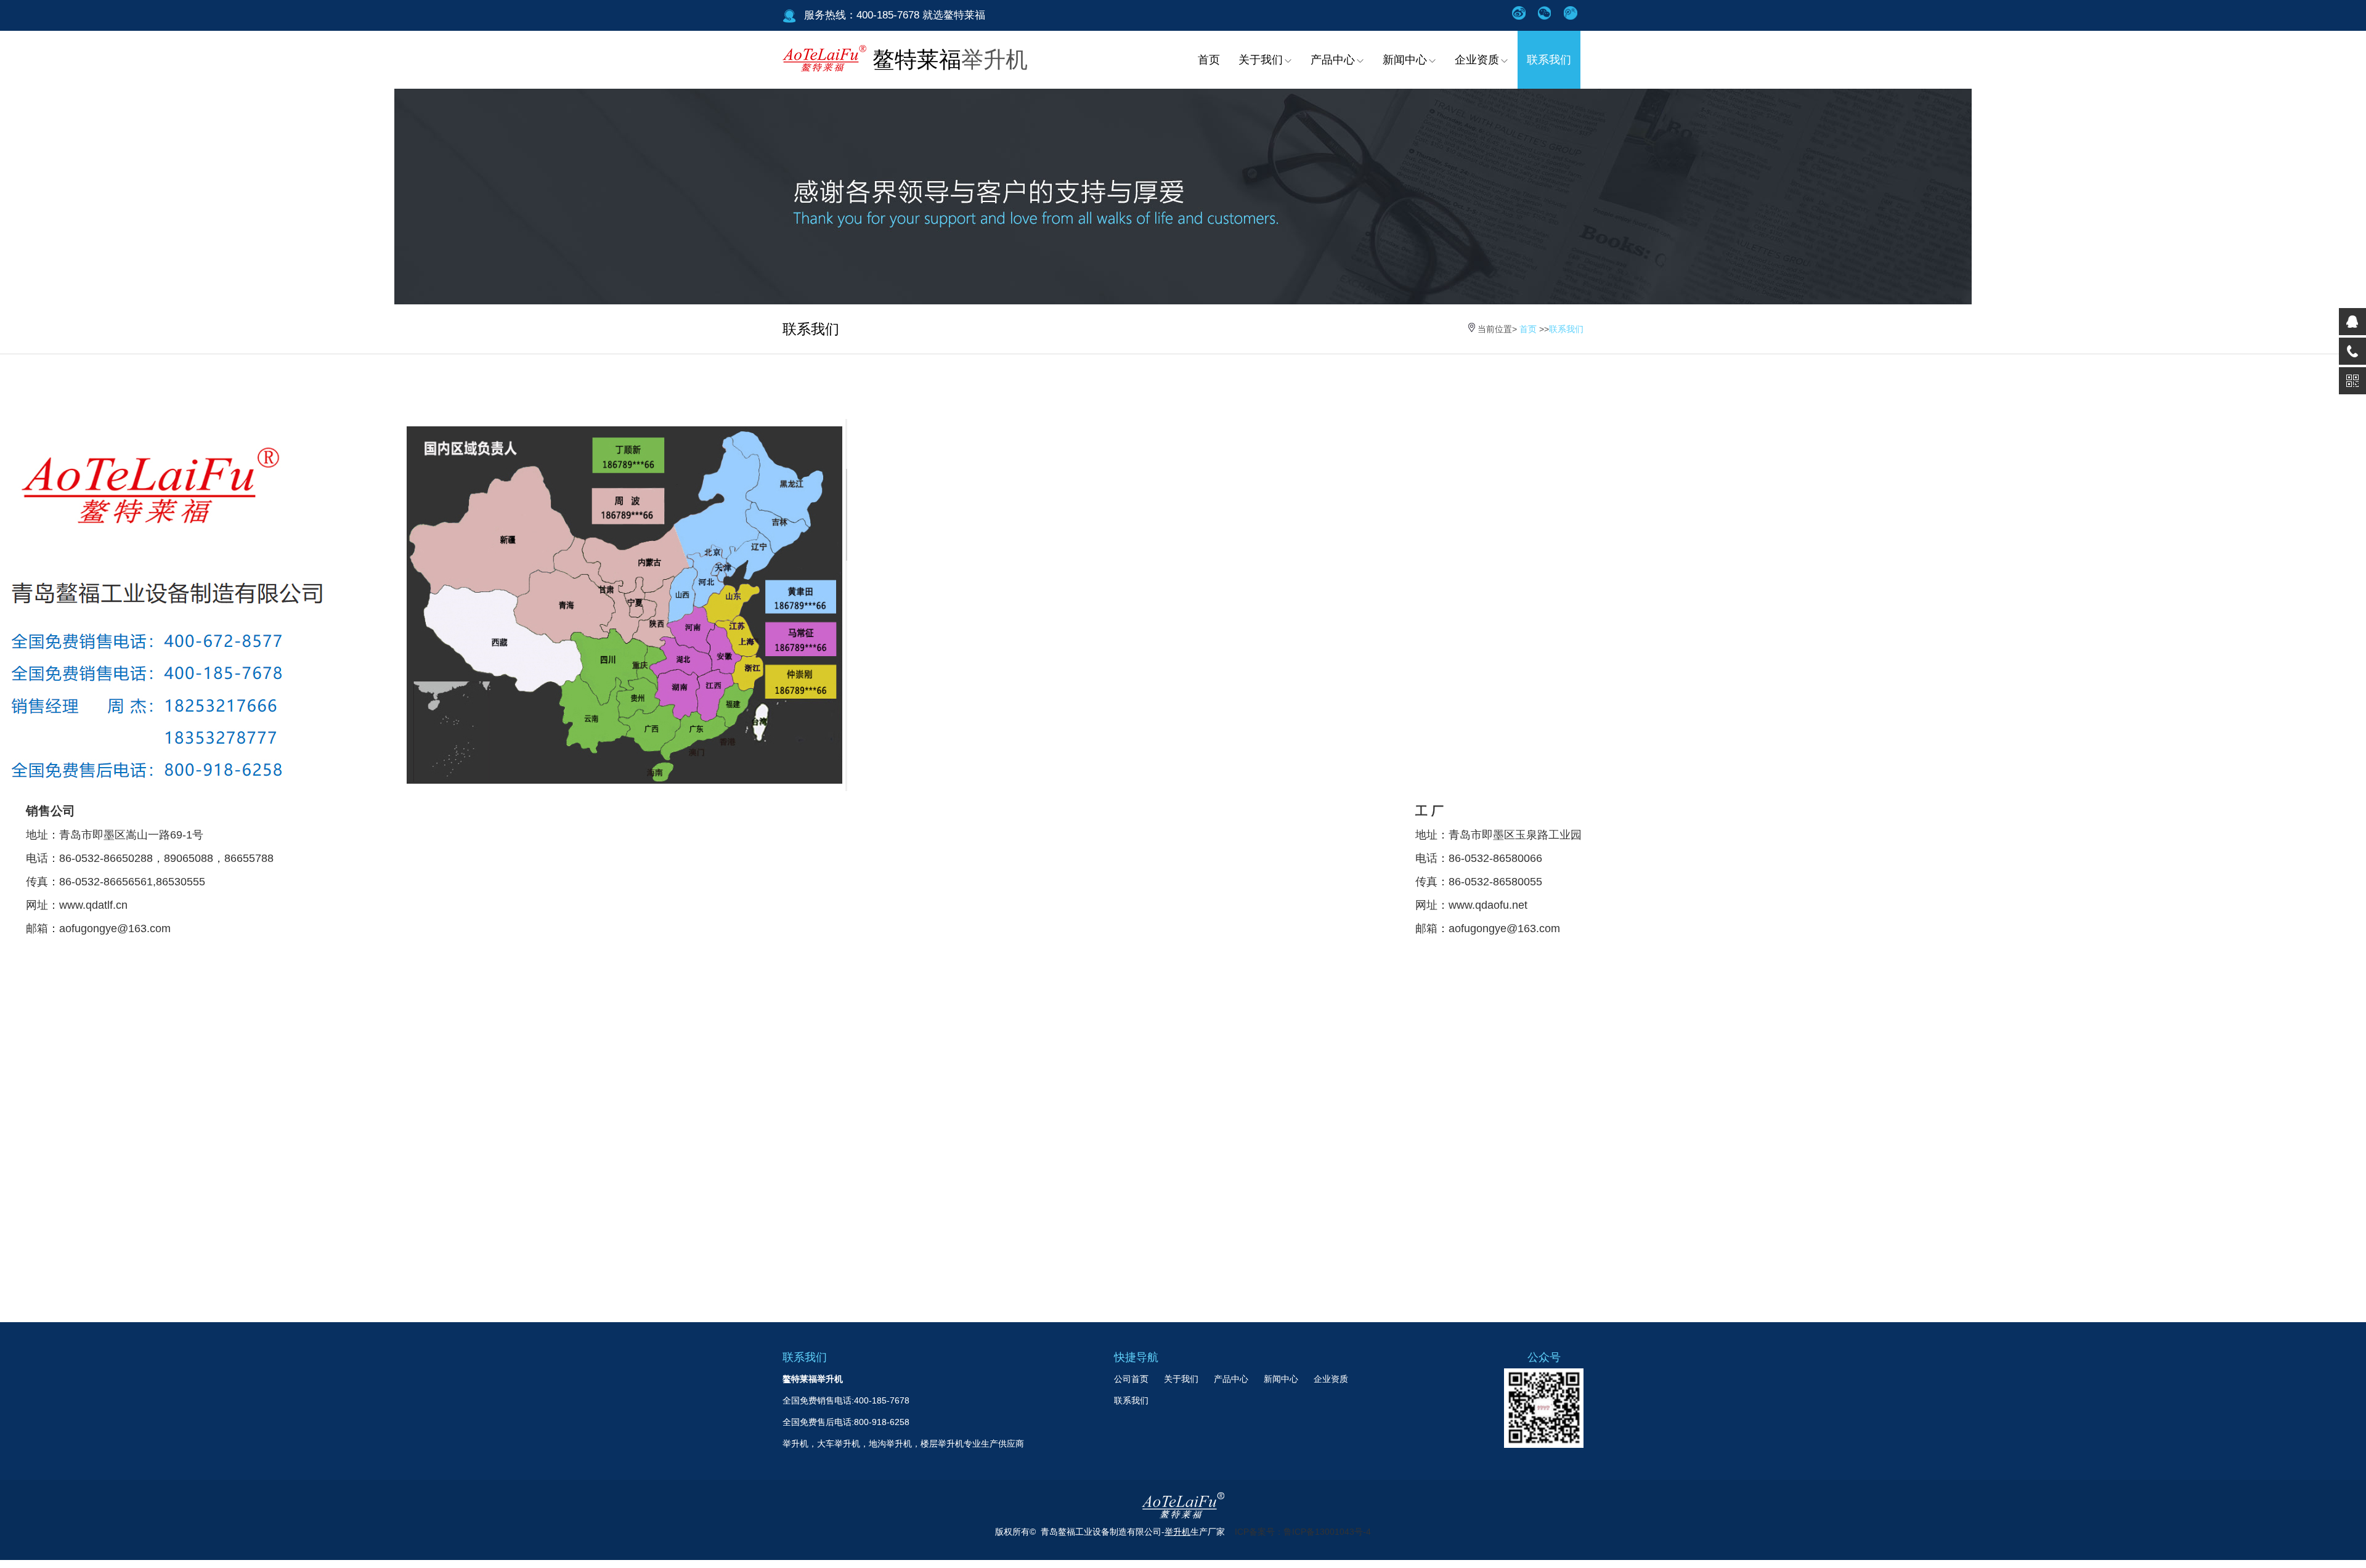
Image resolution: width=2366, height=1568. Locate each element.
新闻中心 (1405, 60)
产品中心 (1333, 60)
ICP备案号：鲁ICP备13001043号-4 (1303, 1532)
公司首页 (1131, 1379)
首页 (1209, 60)
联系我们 (1549, 60)
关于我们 (1261, 60)
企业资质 (1477, 60)
